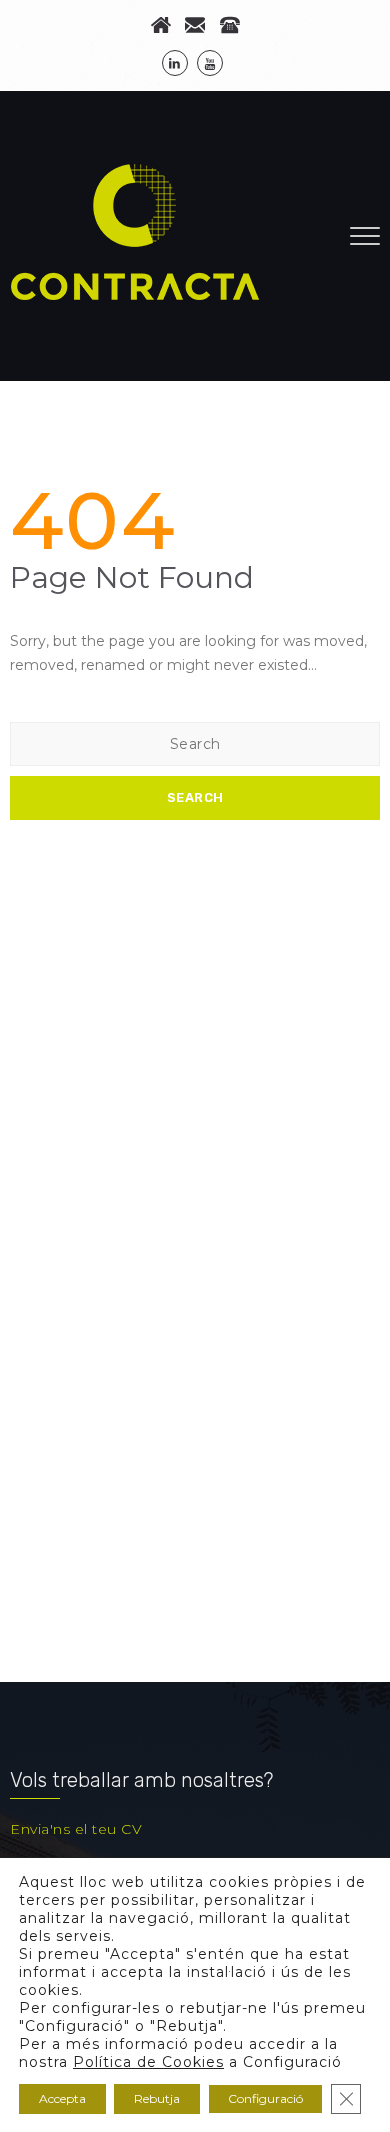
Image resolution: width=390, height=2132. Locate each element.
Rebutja (157, 2098)
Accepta (62, 2098)
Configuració (265, 2098)
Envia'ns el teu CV (76, 1829)
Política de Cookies (148, 2062)
